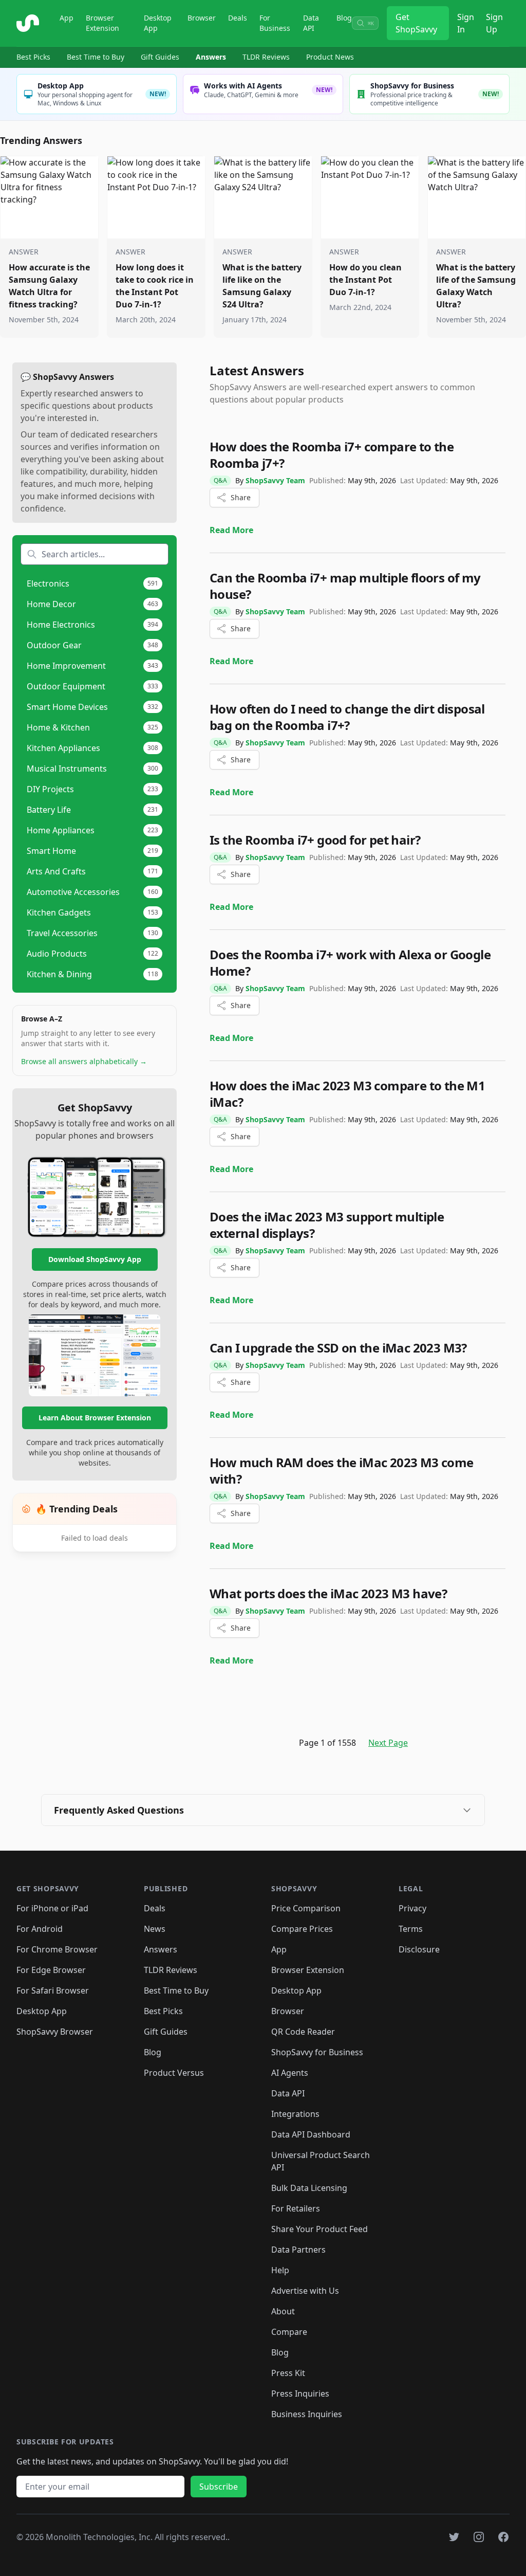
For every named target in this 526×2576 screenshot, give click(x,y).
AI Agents (290, 2073)
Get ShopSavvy (416, 23)
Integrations (295, 2114)
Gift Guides (160, 57)
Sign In (466, 23)
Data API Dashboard (311, 2134)
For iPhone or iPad (52, 1908)
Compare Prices (302, 1929)
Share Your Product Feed (320, 2229)
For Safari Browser (53, 1990)
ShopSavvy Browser (55, 2032)
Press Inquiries (300, 2394)
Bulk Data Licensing (309, 2188)
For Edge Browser (51, 1970)
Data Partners (298, 2250)
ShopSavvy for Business (317, 2052)
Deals (238, 18)
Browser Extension (102, 23)
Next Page (388, 1743)
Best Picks (33, 57)
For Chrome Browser (57, 1949)
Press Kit (288, 2373)
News (155, 1929)
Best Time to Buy (96, 57)
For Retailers (296, 2208)
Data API (311, 23)
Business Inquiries (307, 2414)
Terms (411, 1929)
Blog (344, 18)
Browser (202, 18)
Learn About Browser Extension (95, 1418)
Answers (211, 57)
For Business (275, 23)
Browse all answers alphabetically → (84, 1061)
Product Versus (174, 2073)
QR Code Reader (303, 2032)
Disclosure (419, 1949)
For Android (40, 1929)
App (67, 18)
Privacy (412, 1908)
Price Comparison (306, 1908)
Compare (289, 2332)
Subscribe (219, 2487)
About (283, 2311)
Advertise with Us (305, 2291)
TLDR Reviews (266, 57)
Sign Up (494, 23)
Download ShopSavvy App (95, 1259)
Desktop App (158, 23)
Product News (330, 57)
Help (280, 2270)
